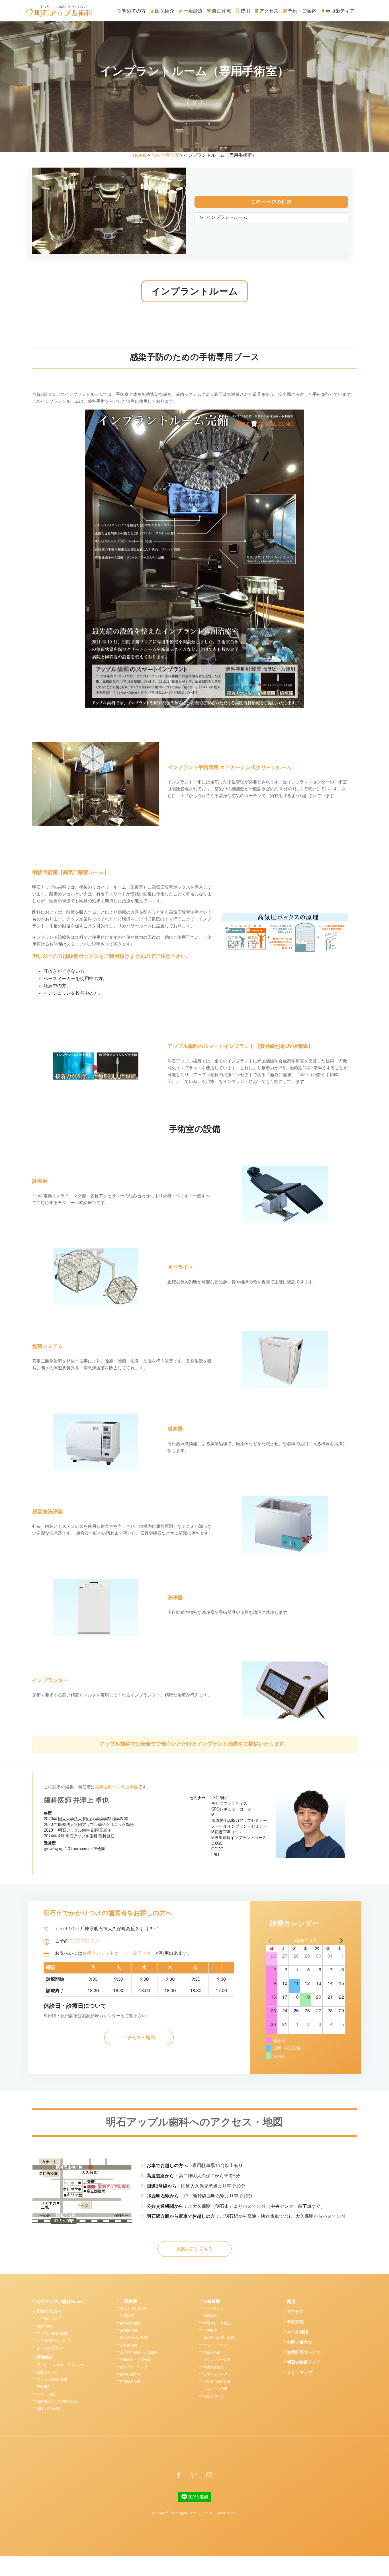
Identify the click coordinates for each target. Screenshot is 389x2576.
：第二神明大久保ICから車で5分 (193, 2176)
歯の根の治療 (130, 2323)
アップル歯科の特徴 (52, 2333)
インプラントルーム (227, 217)
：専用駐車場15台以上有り (195, 2166)
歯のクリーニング (134, 2367)
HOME (140, 155)
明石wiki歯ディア (304, 2362)
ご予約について (49, 2319)
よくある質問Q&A (51, 2348)
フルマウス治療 (215, 2389)
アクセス (295, 2312)
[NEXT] (340, 1940)
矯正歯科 (210, 2316)
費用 (291, 2302)
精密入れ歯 (212, 2352)
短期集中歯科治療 (217, 2382)
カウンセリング (215, 2374)
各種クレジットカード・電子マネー (119, 1953)
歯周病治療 (129, 2331)
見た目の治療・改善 (219, 2338)
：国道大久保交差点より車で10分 (196, 2186)
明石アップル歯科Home (60, 2302)
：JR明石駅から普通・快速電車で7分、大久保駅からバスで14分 (246, 2216)
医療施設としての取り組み (57, 2401)
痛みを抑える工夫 (134, 2309)
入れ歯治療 (129, 2345)
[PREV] (271, 1940)
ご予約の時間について (54, 2341)
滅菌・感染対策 (49, 2409)
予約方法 (295, 2322)
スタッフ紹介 (47, 2394)
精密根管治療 (214, 2367)
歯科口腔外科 (130, 2374)
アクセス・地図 (139, 2038)
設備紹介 (44, 2387)
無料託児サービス (304, 2352)
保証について (214, 2396)
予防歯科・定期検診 (136, 2360)
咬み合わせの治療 (134, 2338)
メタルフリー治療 (217, 2360)
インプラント (214, 2309)
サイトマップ (300, 2373)
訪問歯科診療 (130, 2382)
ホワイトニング (215, 2345)
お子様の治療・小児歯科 (139, 2352)
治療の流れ (45, 2326)
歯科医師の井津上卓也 (116, 1787)
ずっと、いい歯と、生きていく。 (62, 2365)
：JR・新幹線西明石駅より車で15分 (200, 2196)
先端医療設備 (165, 155)
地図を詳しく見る (195, 2249)
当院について (47, 2372)
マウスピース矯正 (217, 2323)
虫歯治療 (127, 2316)
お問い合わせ (300, 2342)
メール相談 (297, 2332)
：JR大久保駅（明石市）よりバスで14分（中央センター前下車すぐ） (236, 2206)
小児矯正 (210, 2331)
